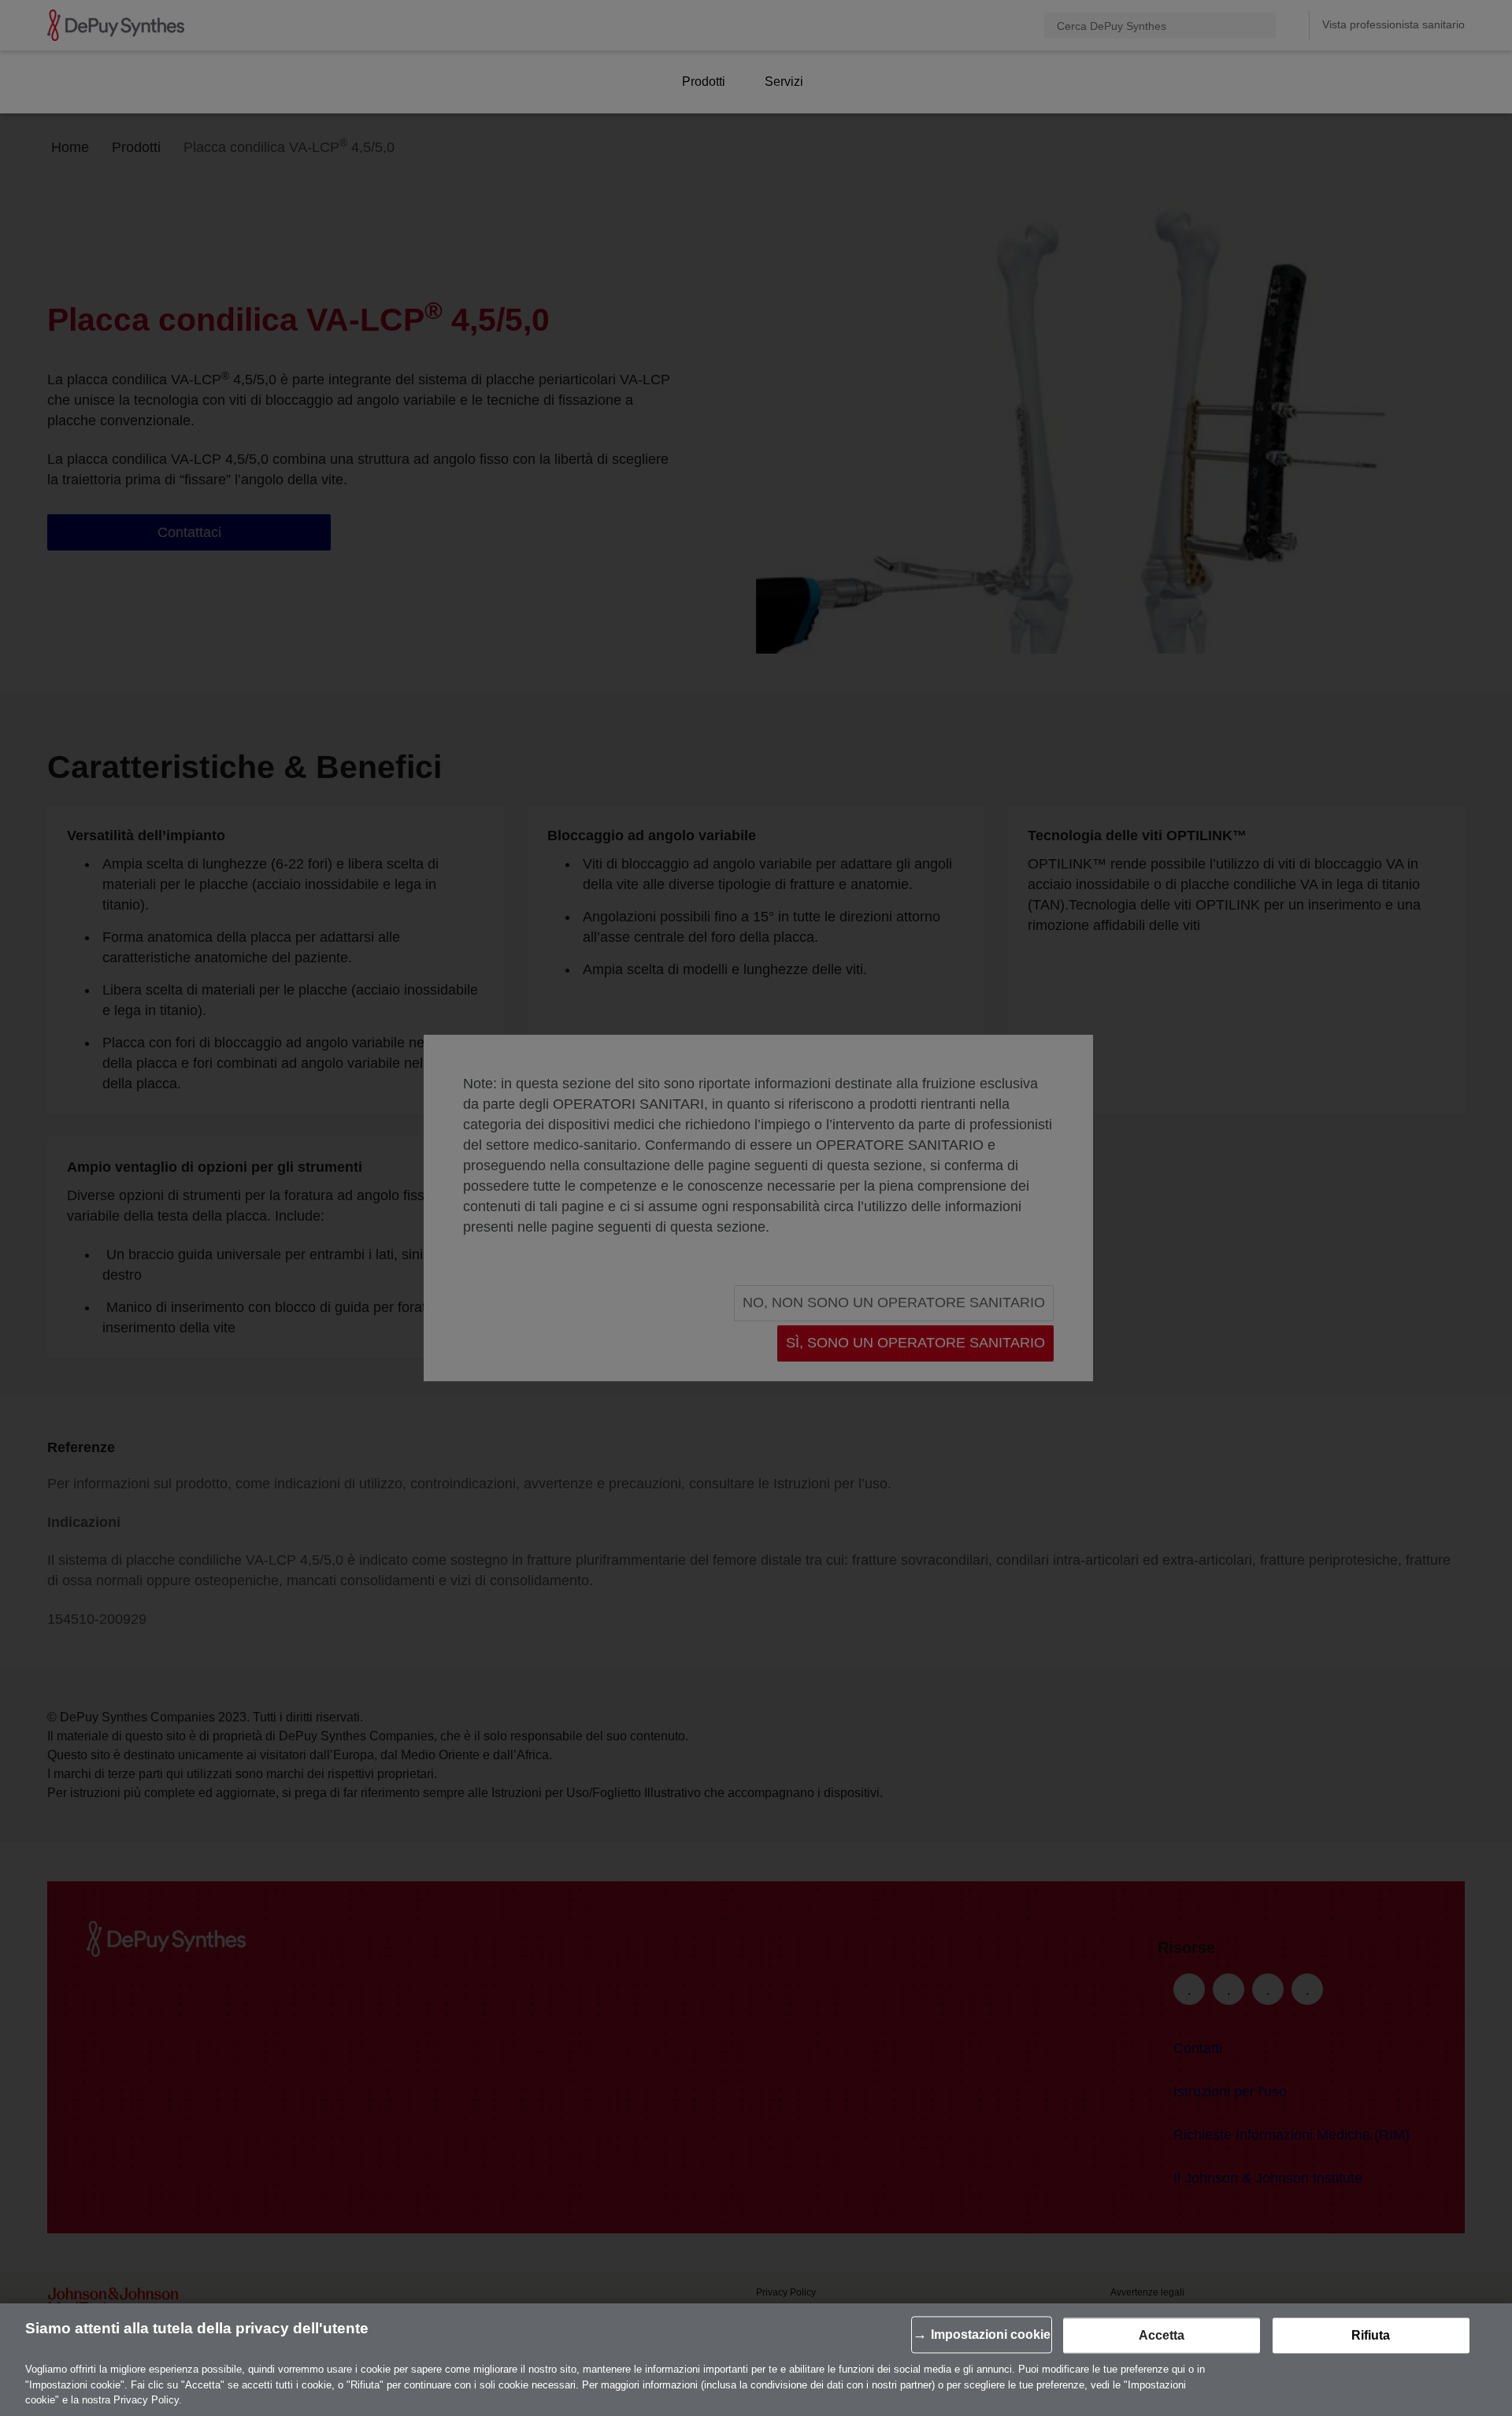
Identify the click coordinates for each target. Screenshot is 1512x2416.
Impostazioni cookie (991, 2335)
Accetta (1162, 2336)
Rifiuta (1371, 2336)
